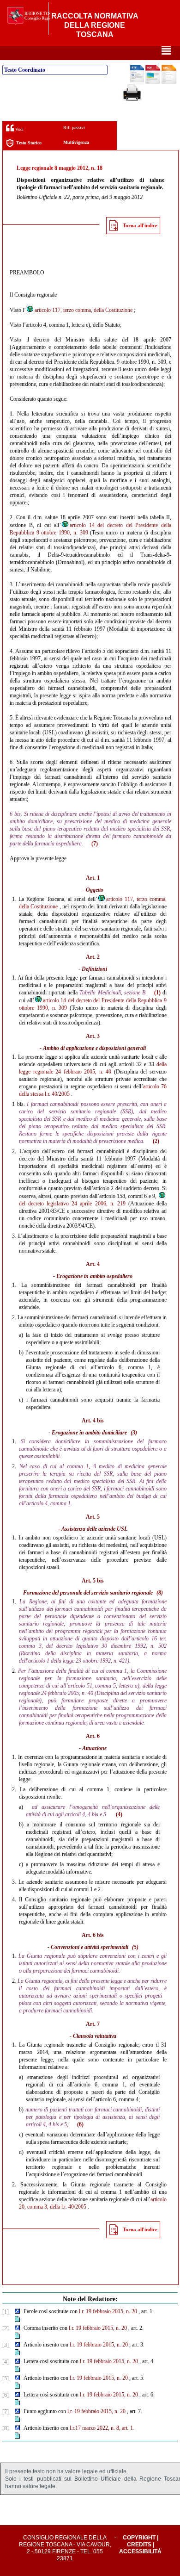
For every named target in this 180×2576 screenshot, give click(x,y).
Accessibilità (140, 2551)
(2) (156, 1141)
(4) (119, 1814)
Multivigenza (76, 142)
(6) (80, 2124)
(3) (134, 1433)
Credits (139, 2545)
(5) (135, 1947)
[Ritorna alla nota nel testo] (17, 2312)
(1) (157, 993)
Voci (19, 129)
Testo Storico (29, 143)
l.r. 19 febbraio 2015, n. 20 (108, 2311)
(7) (95, 844)
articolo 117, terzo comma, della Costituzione (84, 310)
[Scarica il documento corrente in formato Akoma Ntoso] (169, 82)
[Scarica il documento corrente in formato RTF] (137, 81)
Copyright (139, 2538)
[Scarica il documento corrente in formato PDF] (153, 82)
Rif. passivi (74, 127)
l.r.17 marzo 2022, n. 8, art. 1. (102, 2428)
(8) (160, 1593)
